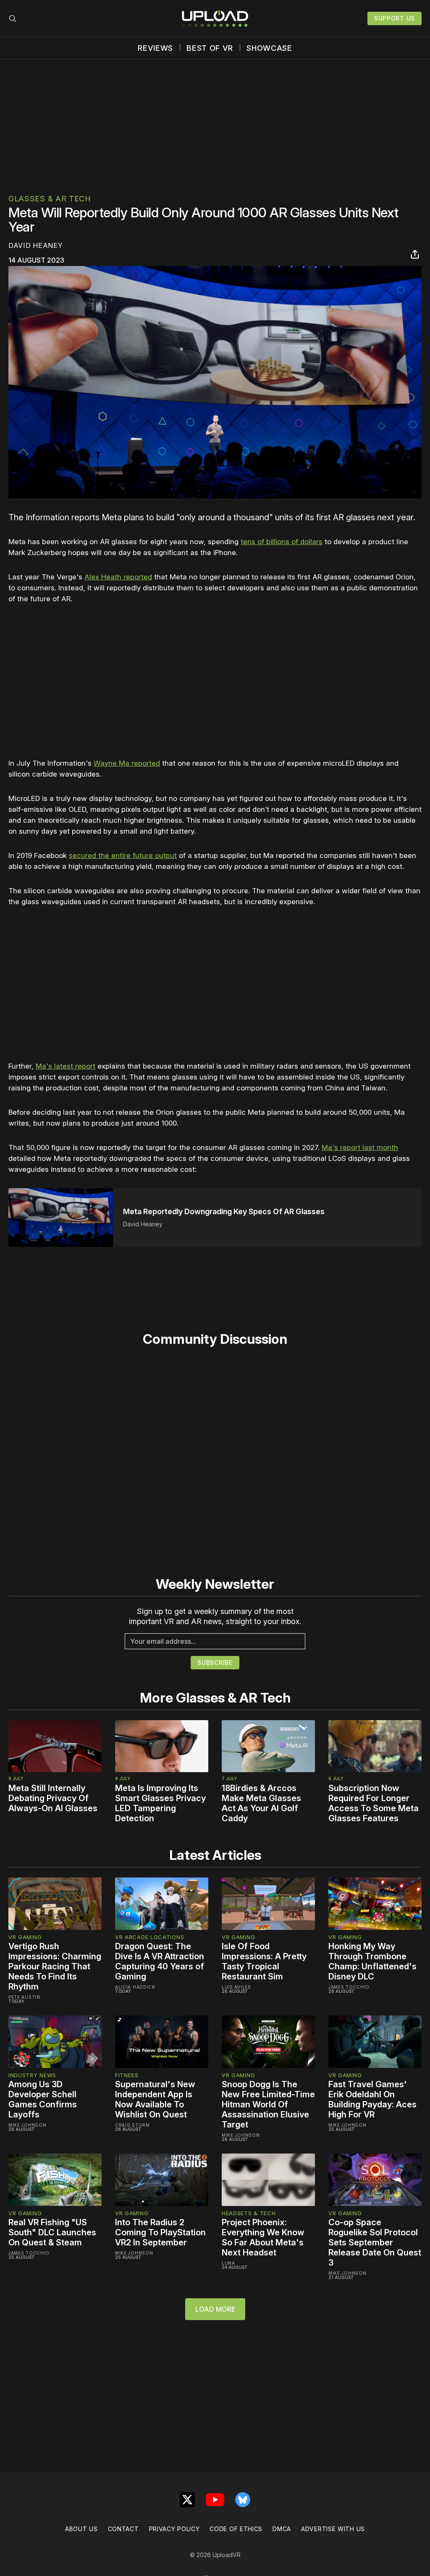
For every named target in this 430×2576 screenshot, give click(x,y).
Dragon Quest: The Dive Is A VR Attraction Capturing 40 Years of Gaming (160, 1961)
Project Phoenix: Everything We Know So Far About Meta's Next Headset (263, 2237)
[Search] (13, 18)
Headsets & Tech (249, 2213)
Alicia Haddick (135, 1987)
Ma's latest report (66, 1066)
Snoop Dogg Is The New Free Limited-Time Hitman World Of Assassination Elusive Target (268, 2104)
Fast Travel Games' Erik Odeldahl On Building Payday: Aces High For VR (372, 2099)
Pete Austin (24, 1997)
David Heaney (35, 245)
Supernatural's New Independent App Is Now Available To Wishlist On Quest (155, 2099)
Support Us (395, 18)
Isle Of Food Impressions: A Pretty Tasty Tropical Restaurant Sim (264, 1961)
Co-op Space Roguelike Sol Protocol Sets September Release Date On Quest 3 (375, 2242)
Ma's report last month (360, 1147)
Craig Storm (132, 2125)
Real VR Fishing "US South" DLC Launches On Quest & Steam (52, 2232)
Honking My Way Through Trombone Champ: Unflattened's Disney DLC (372, 1961)
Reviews (155, 48)
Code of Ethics (236, 2529)
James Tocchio (349, 1987)
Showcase (269, 48)
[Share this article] (415, 254)
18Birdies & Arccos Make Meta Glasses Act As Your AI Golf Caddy (261, 1803)
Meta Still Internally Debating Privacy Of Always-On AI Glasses (53, 1798)
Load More (215, 2309)
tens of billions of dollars (282, 542)
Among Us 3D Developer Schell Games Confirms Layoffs (43, 2099)
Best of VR (210, 48)
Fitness (127, 2075)
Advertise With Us (333, 2529)
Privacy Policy (174, 2529)
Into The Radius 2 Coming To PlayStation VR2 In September (160, 2232)
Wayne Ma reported (127, 763)
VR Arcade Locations (149, 1937)
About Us (81, 2529)
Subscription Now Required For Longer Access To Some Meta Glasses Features (374, 1803)
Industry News (32, 2075)
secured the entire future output (123, 855)
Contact (123, 2529)
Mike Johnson (27, 2125)
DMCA (282, 2529)
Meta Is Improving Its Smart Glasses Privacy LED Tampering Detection (160, 1803)
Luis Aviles (236, 1987)
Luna (228, 2263)
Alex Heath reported (118, 577)
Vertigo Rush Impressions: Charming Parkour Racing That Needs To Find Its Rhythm (55, 1966)
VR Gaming (25, 1937)
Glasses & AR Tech (50, 199)
